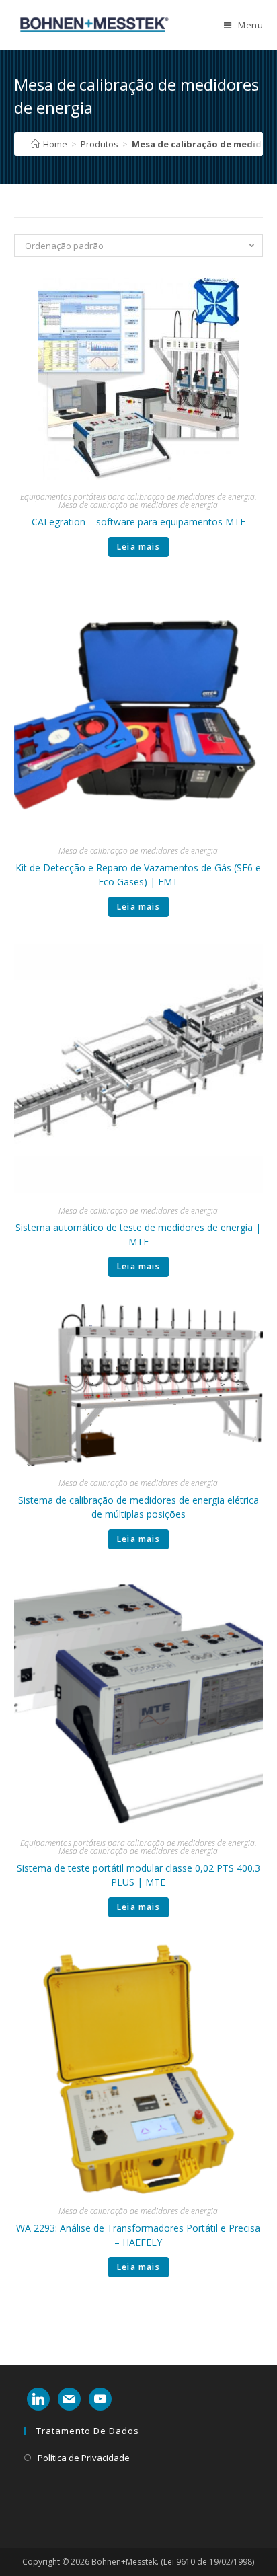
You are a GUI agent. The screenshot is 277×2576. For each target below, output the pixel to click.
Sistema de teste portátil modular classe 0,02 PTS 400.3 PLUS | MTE (138, 1875)
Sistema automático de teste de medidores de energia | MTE (138, 1235)
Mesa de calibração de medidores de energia (138, 505)
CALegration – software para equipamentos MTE (138, 522)
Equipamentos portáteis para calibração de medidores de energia (137, 497)
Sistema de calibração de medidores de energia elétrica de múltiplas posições (138, 1507)
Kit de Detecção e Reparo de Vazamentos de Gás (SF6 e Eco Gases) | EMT (138, 875)
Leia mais (138, 547)
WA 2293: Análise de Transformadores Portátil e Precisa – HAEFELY (138, 2235)
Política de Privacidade (84, 2458)
